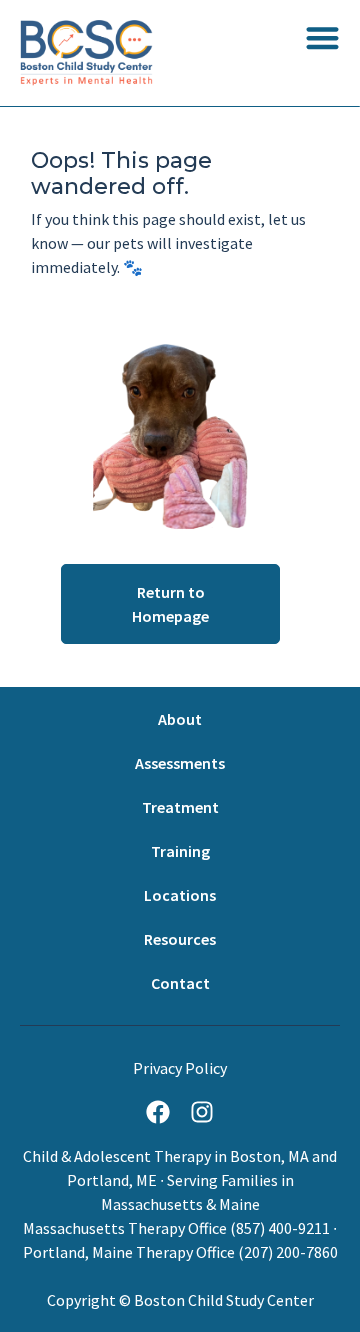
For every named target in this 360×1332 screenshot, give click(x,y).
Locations (180, 895)
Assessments (180, 763)
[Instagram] (202, 1112)
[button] (322, 37)
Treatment (180, 807)
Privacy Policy (180, 1068)
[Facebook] (158, 1112)
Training (180, 851)
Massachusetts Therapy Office (125, 1228)
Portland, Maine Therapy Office (129, 1252)
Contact (180, 983)
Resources (180, 939)
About (180, 719)
